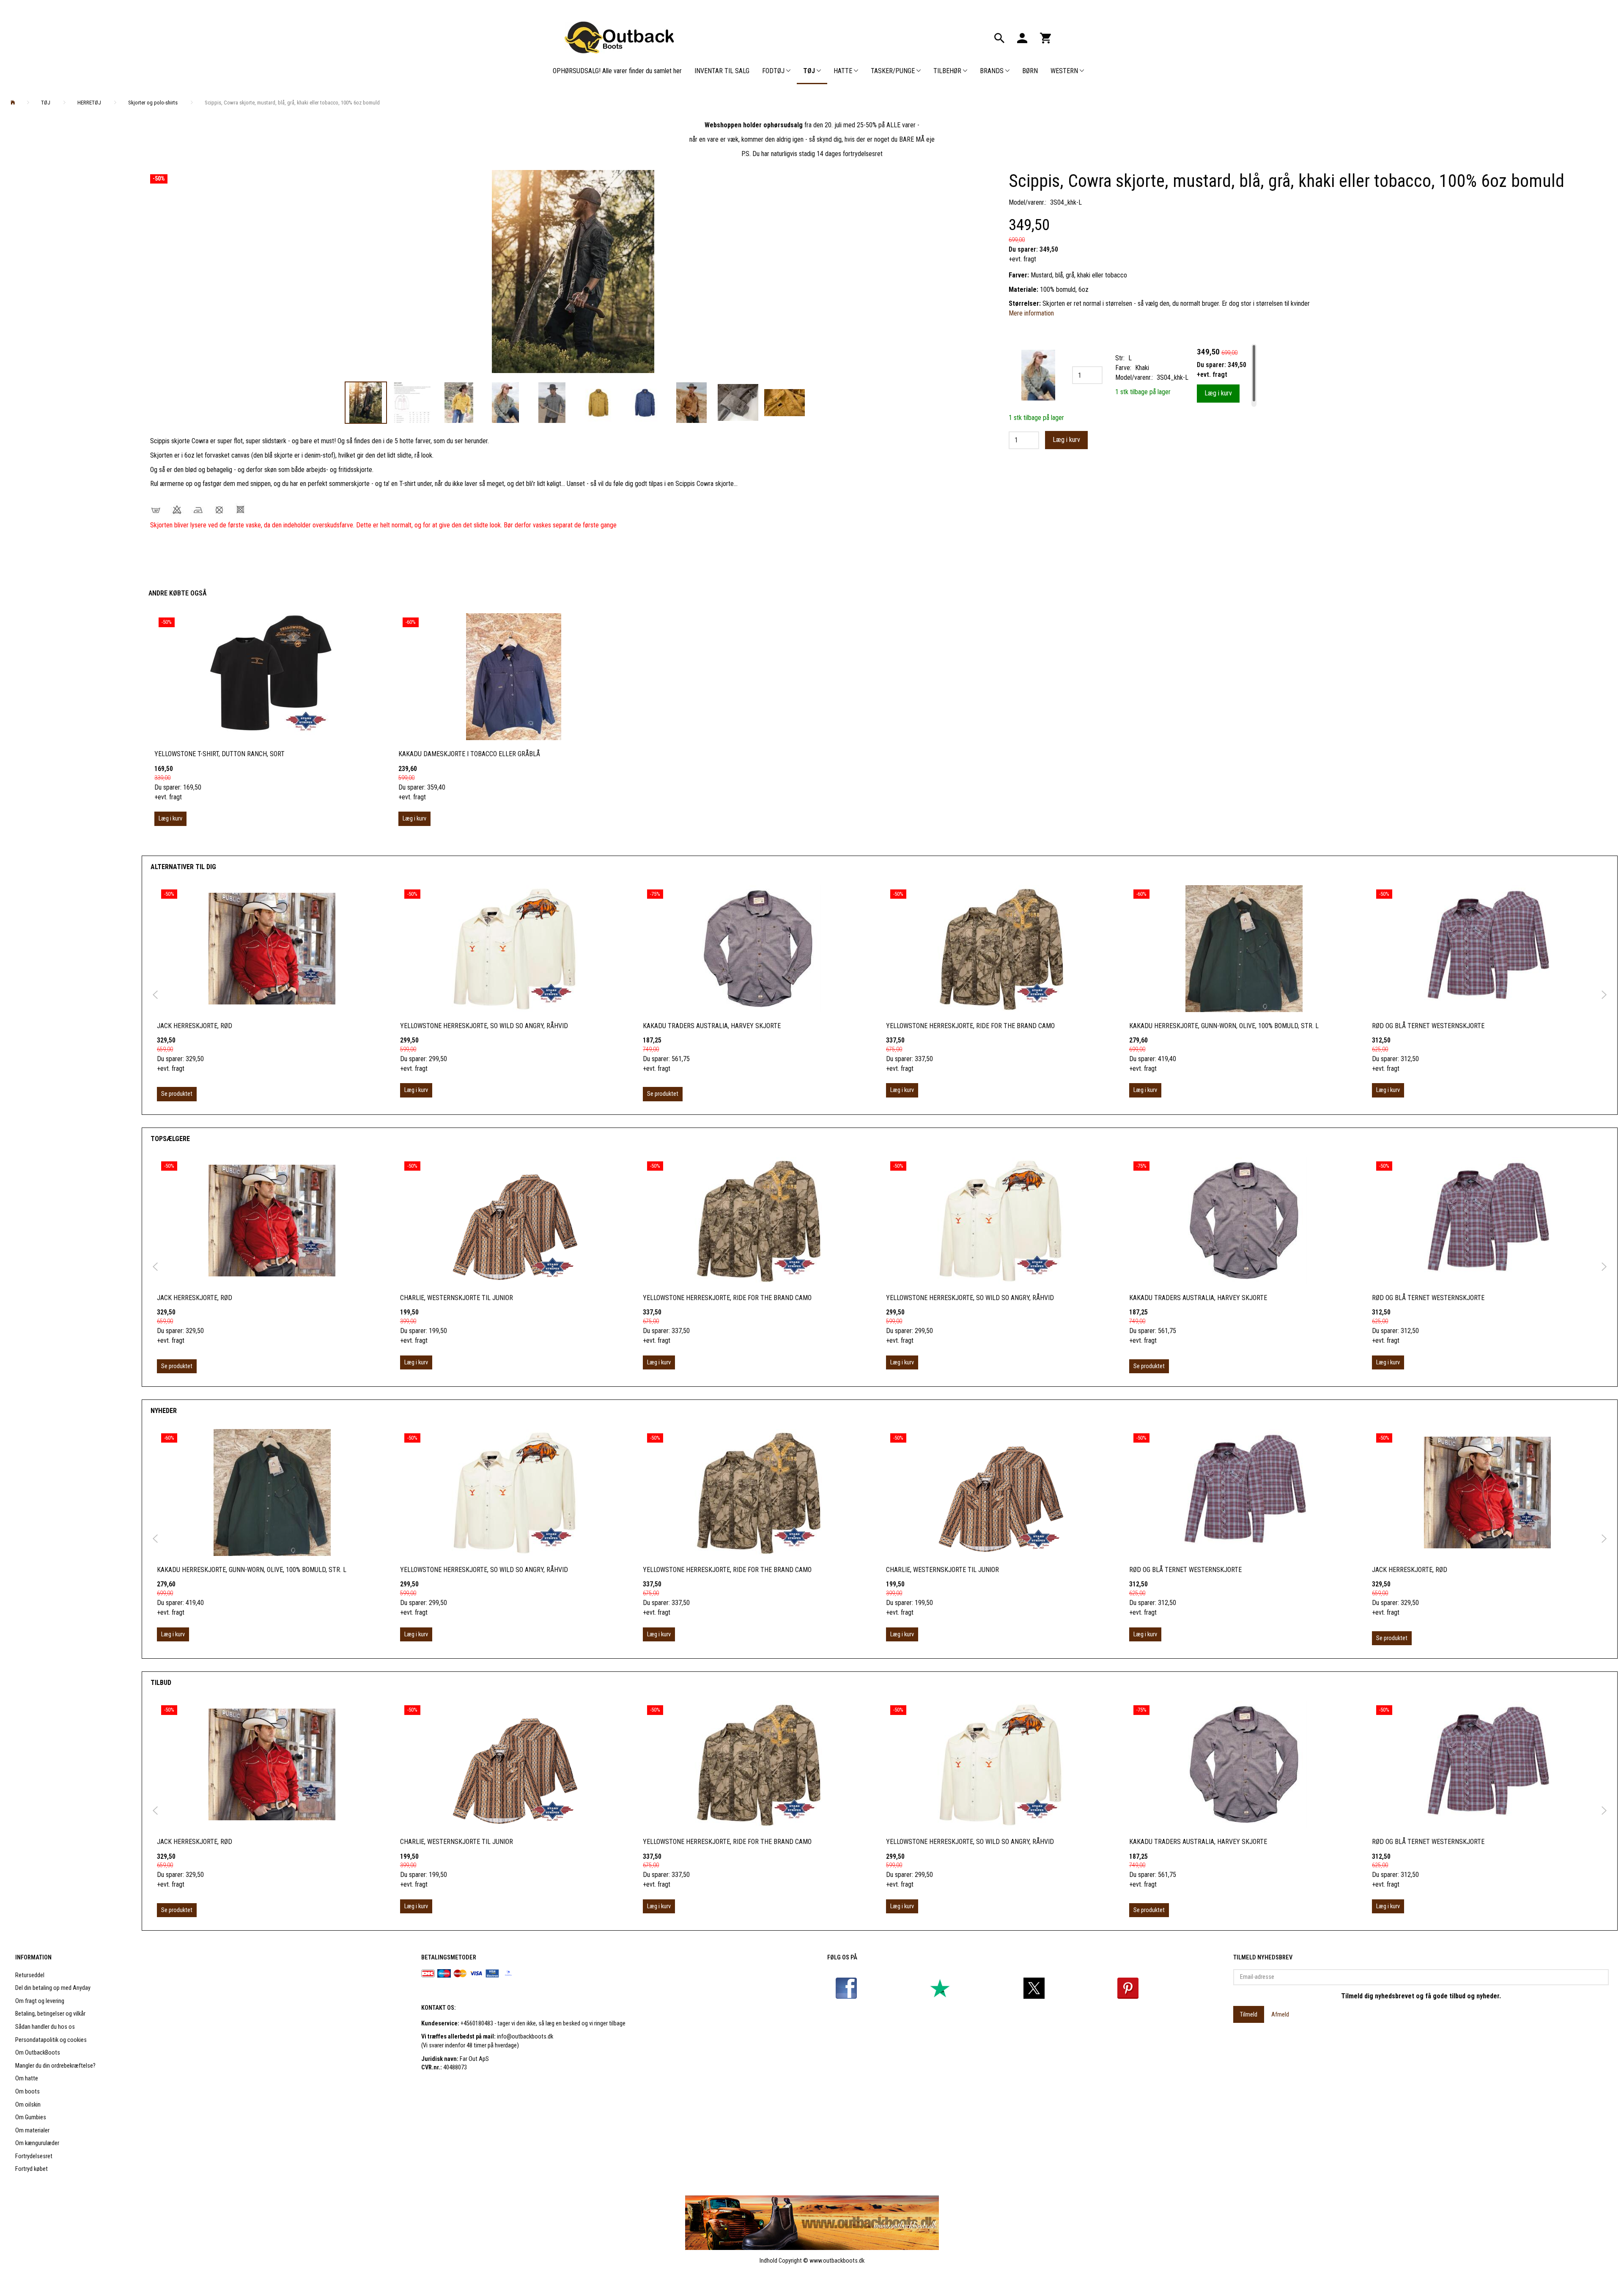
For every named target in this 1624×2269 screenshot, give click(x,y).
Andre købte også (177, 593)
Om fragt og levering (40, 2001)
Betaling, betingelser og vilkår (50, 2014)
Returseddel (30, 1975)
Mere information (1031, 313)
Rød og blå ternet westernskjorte (1428, 1026)
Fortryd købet (32, 2169)
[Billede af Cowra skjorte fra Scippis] (573, 272)
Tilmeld (1249, 2014)
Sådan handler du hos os (45, 2027)
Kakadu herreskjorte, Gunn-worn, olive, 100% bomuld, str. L (1224, 1026)
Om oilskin (28, 2105)
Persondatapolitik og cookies (51, 2040)
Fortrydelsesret (34, 2156)
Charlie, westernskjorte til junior (457, 1298)
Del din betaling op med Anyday (53, 1988)
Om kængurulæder (37, 2143)
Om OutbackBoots (38, 2053)
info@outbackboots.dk (525, 2037)
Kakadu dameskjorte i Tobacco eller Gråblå (469, 754)
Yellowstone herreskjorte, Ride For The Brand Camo (970, 1026)
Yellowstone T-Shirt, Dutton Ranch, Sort (219, 754)
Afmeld (1280, 2014)
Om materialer (32, 2130)
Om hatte (27, 2078)
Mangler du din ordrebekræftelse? (55, 2066)
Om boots (27, 2092)
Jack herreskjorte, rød (195, 1026)
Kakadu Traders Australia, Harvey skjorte (712, 1026)
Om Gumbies (31, 2117)
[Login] (1022, 37)
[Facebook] (846, 1988)
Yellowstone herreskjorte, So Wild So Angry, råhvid (484, 1026)
